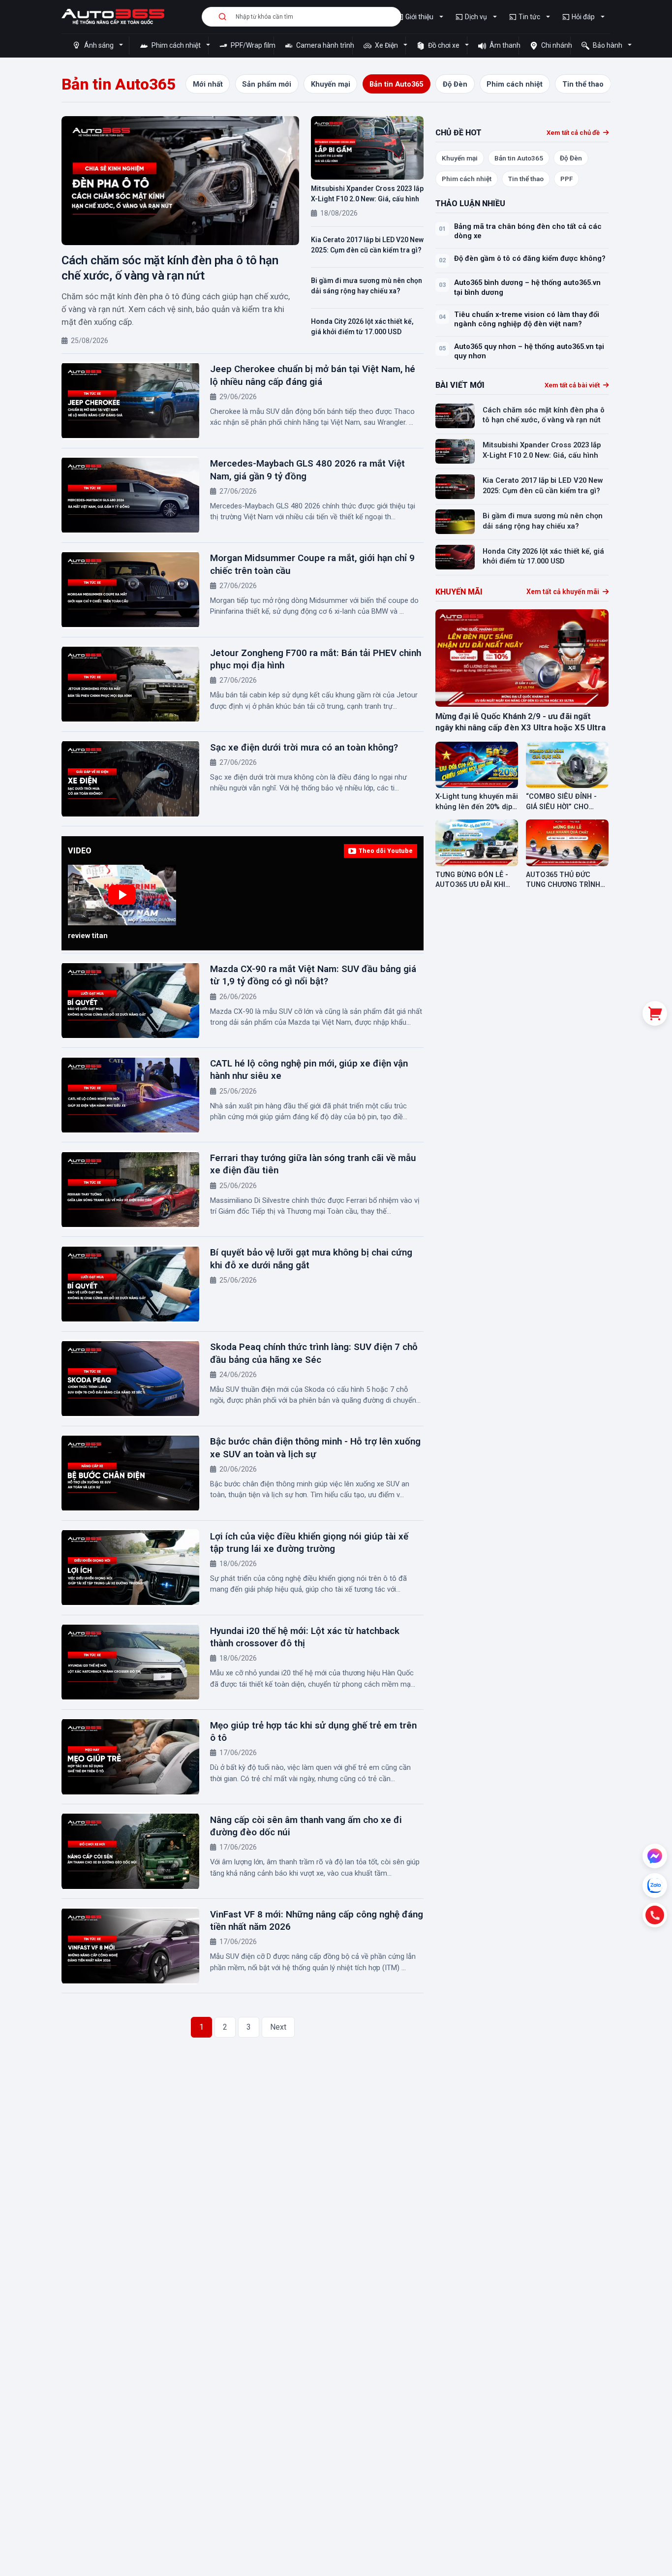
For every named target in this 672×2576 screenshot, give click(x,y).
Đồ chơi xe (444, 45)
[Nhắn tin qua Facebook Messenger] (655, 1856)
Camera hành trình (323, 45)
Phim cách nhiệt (176, 45)
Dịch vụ (476, 17)
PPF (566, 179)
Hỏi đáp (583, 17)
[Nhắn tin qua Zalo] (655, 1885)
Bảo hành (608, 45)
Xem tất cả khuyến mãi (564, 592)
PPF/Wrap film (251, 45)
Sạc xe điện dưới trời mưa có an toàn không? (304, 747)
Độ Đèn (571, 158)
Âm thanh (503, 45)
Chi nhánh (555, 45)
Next (278, 2027)
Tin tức (529, 17)
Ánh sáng (99, 45)
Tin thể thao (526, 179)
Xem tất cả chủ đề (574, 133)
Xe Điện (386, 45)
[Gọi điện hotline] (655, 1915)
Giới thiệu (419, 17)
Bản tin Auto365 (519, 158)
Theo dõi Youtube (386, 851)
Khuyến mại (460, 158)
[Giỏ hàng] (655, 1013)
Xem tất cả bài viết (573, 385)
